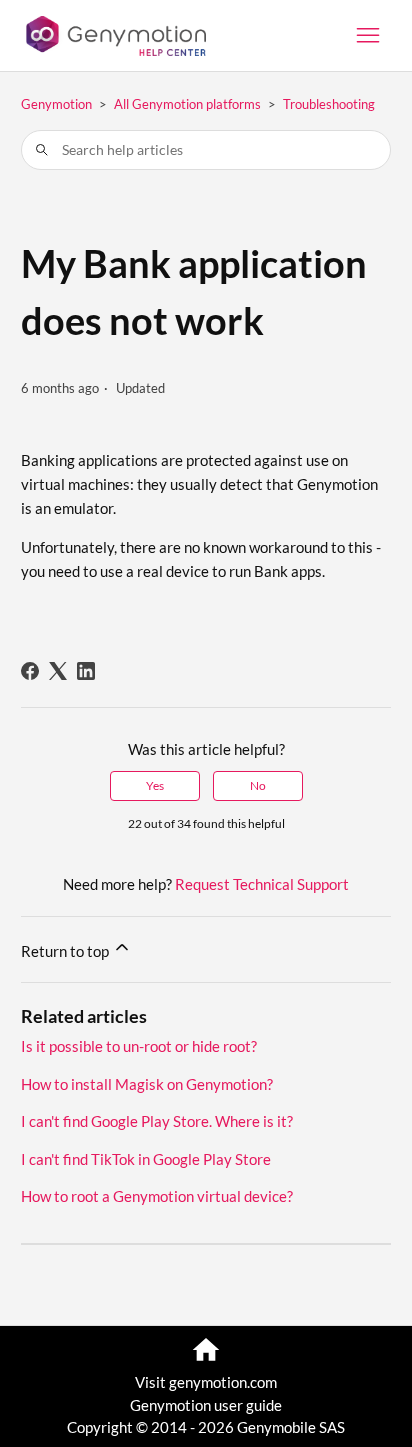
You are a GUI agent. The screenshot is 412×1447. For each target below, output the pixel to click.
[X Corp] (58, 671)
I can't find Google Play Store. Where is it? (157, 1121)
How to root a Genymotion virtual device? (157, 1196)
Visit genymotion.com (206, 1382)
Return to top (66, 951)
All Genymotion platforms (187, 104)
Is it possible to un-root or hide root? (139, 1046)
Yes (155, 785)
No (258, 785)
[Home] (114, 36)
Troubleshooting (329, 104)
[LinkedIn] (86, 671)
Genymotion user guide (206, 1405)
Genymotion (56, 104)
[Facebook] (30, 671)
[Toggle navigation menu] (368, 36)
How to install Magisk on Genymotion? (147, 1084)
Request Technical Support (262, 884)
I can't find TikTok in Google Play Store (146, 1159)
